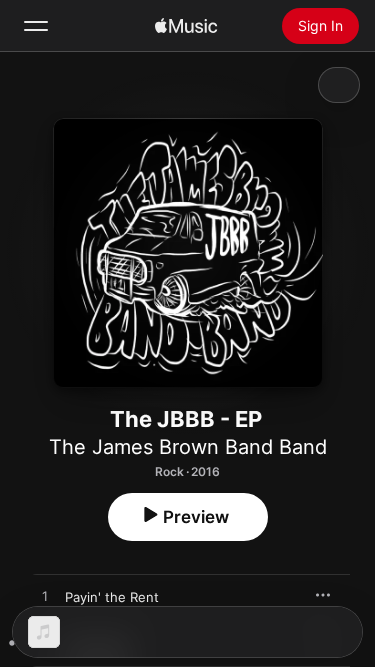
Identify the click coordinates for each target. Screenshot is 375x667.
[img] (186, 26)
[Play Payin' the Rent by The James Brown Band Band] (45, 597)
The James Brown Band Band (188, 447)
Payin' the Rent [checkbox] (112, 597)
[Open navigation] (36, 26)
